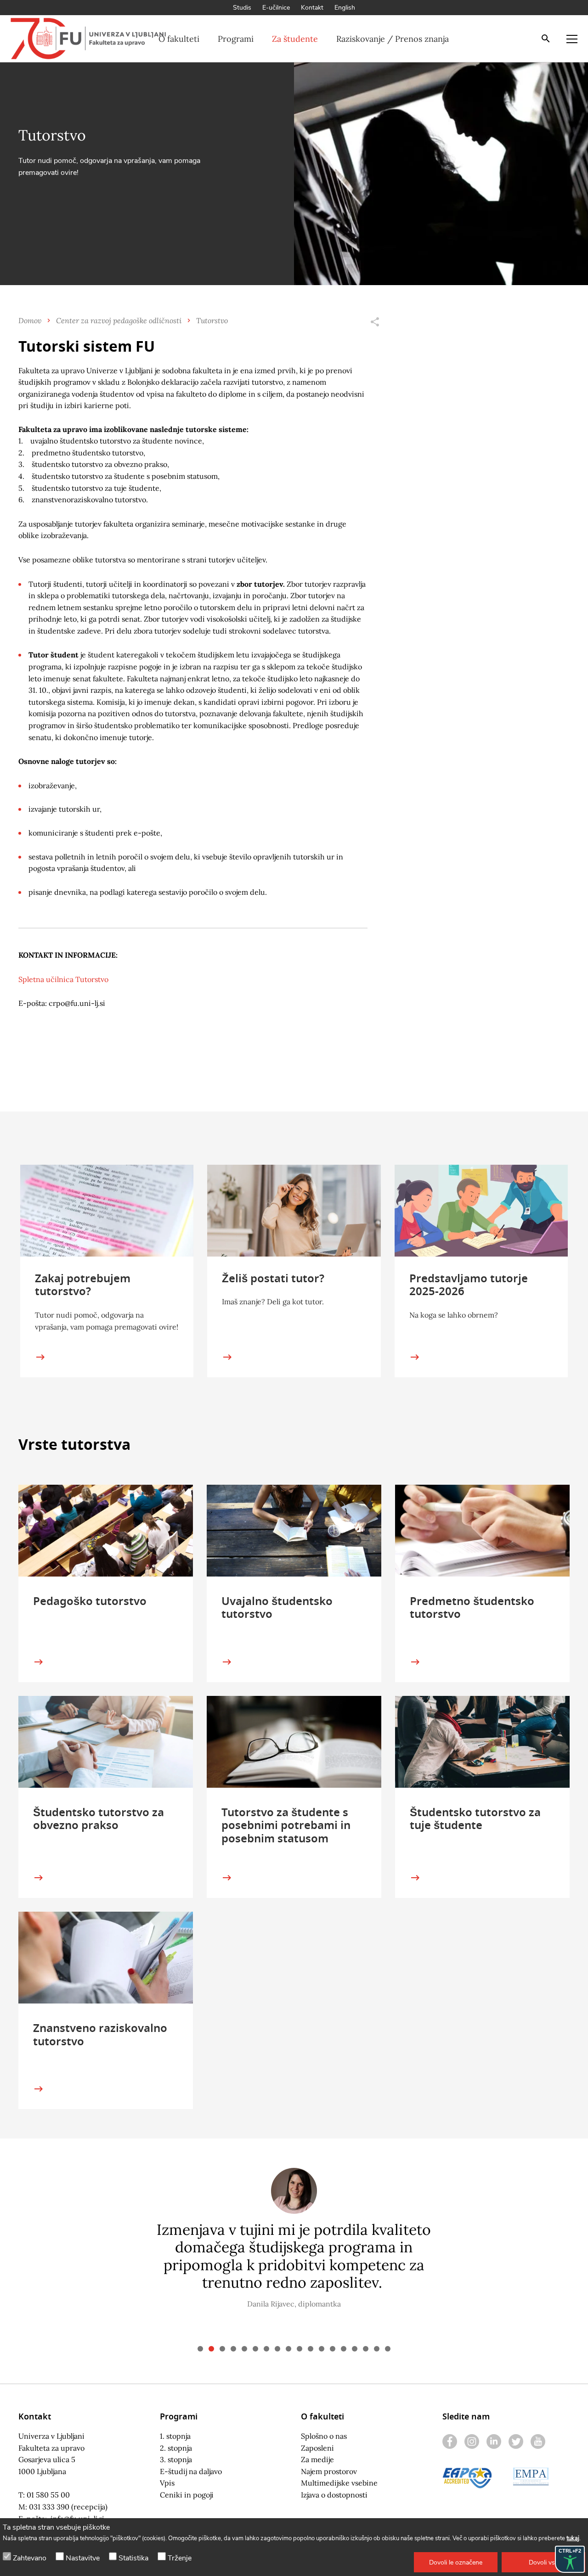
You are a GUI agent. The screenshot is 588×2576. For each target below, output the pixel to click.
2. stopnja (176, 2448)
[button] (456, 2562)
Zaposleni (317, 2448)
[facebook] (450, 2441)
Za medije (317, 2459)
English (345, 8)
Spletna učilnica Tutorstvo (63, 979)
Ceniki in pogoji (187, 2495)
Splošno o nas (324, 2436)
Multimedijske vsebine (339, 2483)
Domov (30, 320)
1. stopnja (175, 2436)
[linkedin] (494, 2441)
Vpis (167, 2483)
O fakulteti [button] (179, 39)
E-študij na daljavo (191, 2471)
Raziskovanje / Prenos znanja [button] (393, 39)
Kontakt (312, 8)
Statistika (133, 2558)
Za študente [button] (295, 39)
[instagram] (472, 2441)
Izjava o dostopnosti (334, 2495)
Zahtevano (30, 2558)
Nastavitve (83, 2558)
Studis (242, 8)
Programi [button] (236, 39)
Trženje (180, 2558)
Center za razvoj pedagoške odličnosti (119, 320)
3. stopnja (176, 2459)
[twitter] (516, 2441)
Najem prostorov (329, 2471)
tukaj (573, 2538)
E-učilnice (276, 8)
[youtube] (538, 2441)
